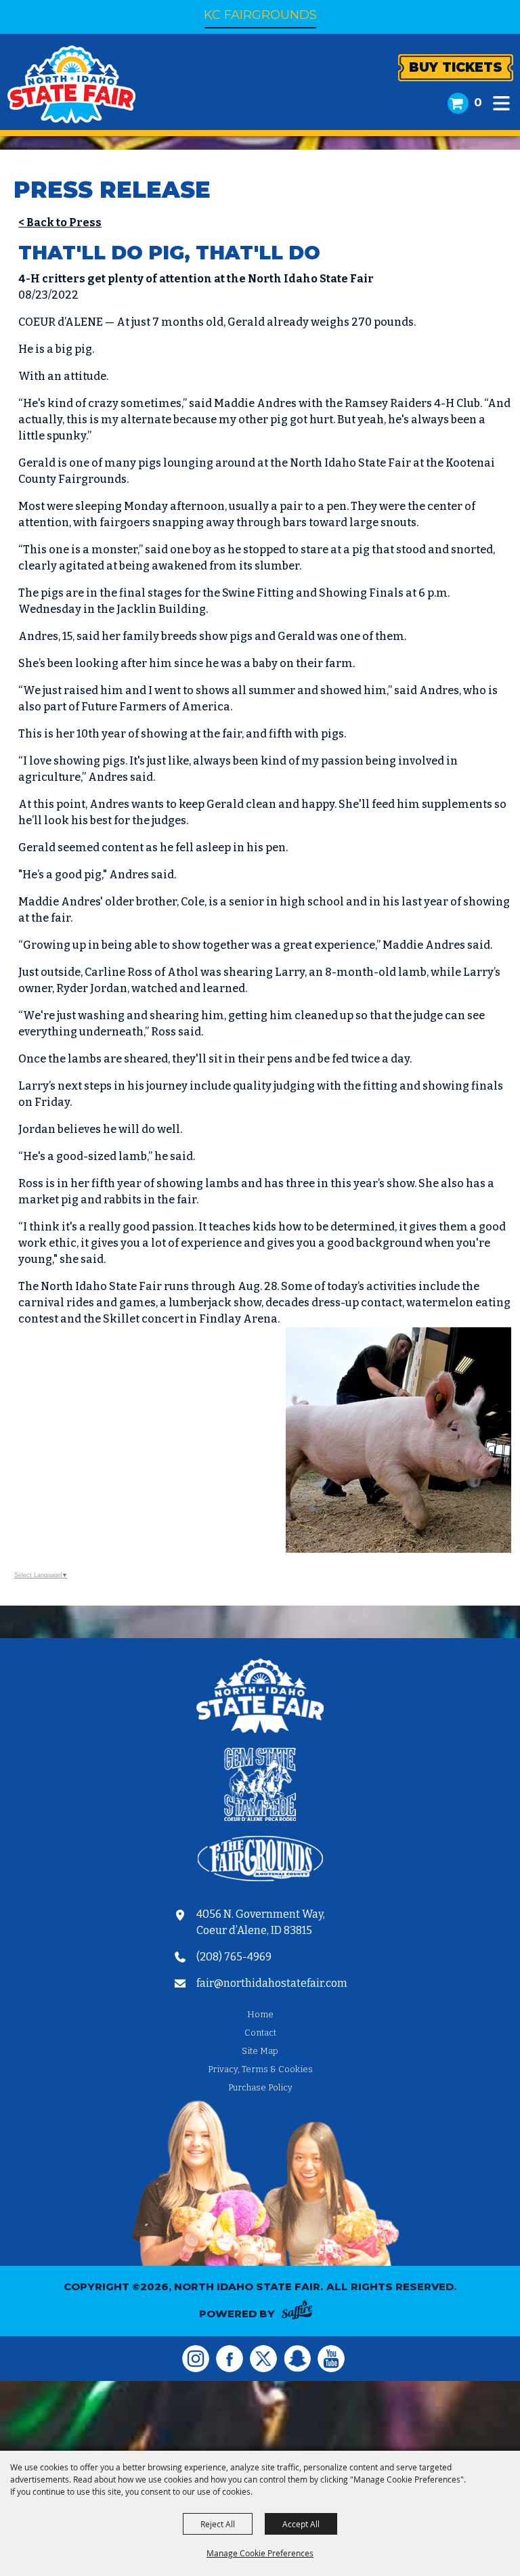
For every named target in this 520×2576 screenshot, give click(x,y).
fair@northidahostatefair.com (272, 1983)
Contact (260, 2033)
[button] (501, 103)
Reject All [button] (218, 2524)
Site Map (260, 2051)
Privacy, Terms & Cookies (260, 2069)
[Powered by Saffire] (301, 2312)
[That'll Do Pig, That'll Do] (398, 1549)
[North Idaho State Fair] (71, 84)
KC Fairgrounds (260, 15)
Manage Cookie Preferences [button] (260, 2553)
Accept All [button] (301, 2524)
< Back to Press (60, 222)
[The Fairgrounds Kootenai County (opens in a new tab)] (260, 1861)
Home (260, 2014)
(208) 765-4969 (234, 1957)
